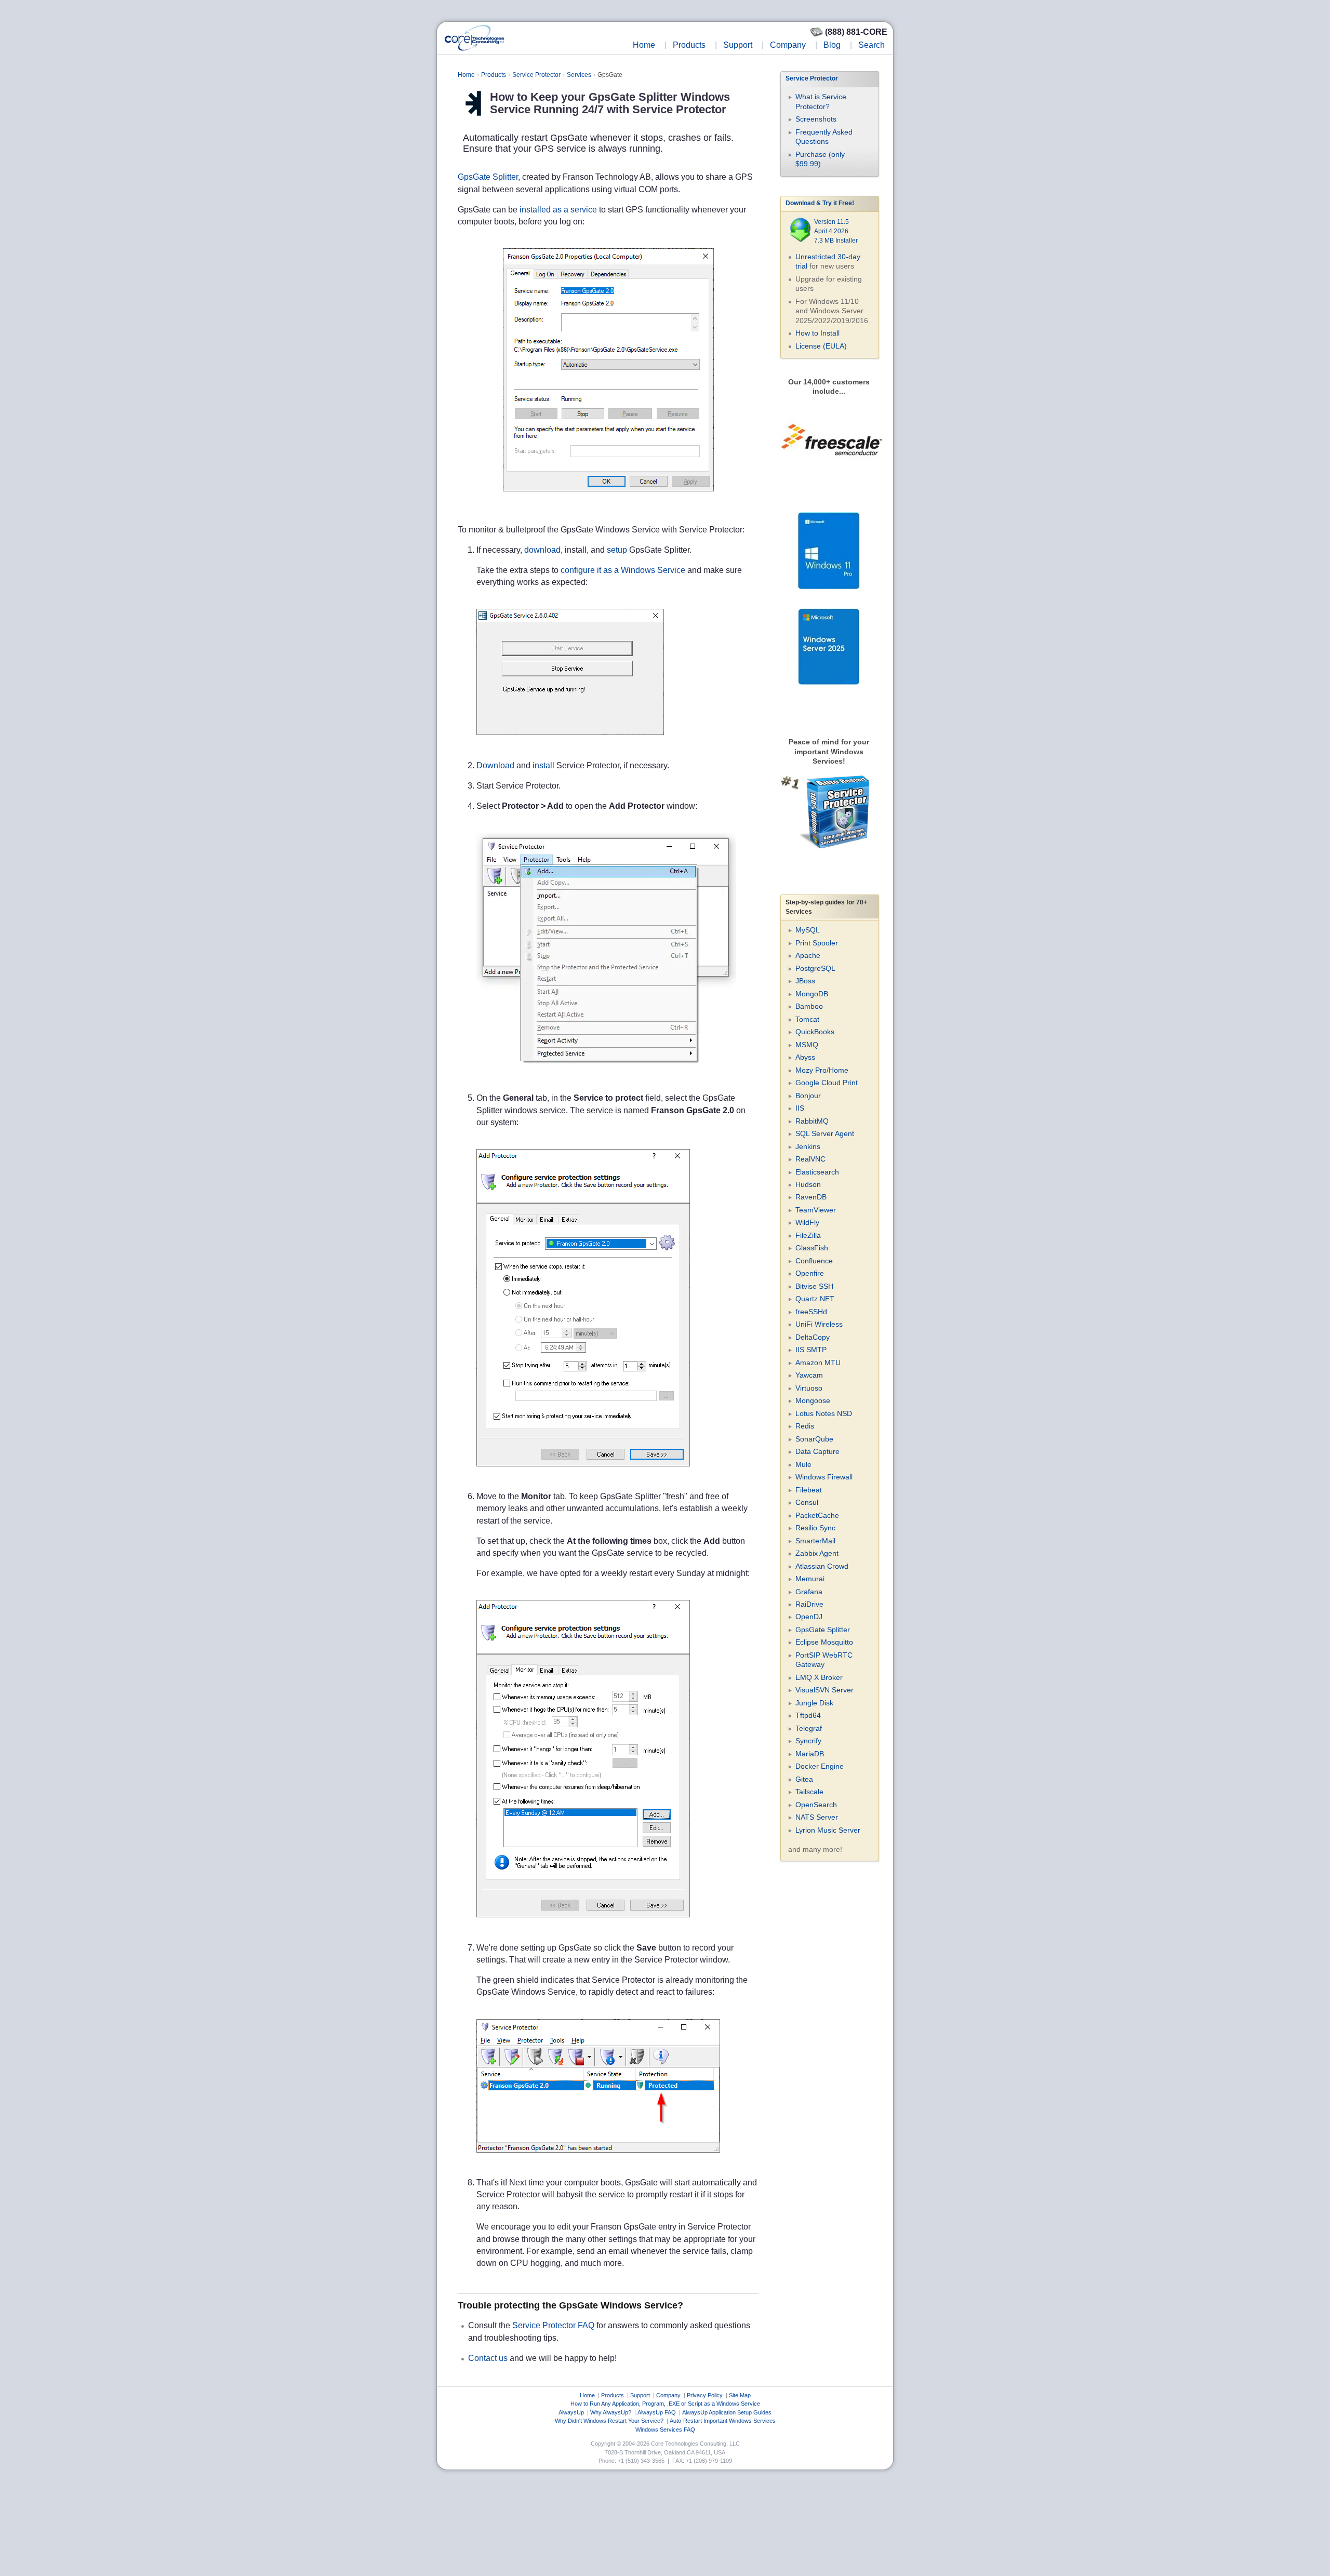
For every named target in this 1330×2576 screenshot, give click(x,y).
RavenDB (811, 1197)
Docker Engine (820, 1766)
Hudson (808, 1184)
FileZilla (808, 1235)
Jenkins (808, 1146)
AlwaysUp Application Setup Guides (727, 2412)
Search (872, 45)
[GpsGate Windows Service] (608, 501)
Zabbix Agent (817, 1553)
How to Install (817, 333)
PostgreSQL (815, 968)
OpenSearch (816, 1805)
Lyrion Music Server (828, 1830)
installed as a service (558, 210)
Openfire (810, 1273)
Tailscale (809, 1792)
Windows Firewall (824, 1477)
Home (644, 45)
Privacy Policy (705, 2395)
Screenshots (816, 119)
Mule (803, 1464)
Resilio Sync (815, 1528)
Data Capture (817, 1451)
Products (689, 45)
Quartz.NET (815, 1299)
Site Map (740, 2395)
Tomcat (807, 1019)
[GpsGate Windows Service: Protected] (598, 2162)
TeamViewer (816, 1210)
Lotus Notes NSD (824, 1413)
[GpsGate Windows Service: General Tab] (583, 1476)
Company (788, 45)
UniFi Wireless (819, 1324)
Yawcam (809, 1375)
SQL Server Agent (825, 1133)
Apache (808, 955)
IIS (800, 1108)
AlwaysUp (571, 2412)
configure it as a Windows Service (623, 570)
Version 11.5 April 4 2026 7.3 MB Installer (836, 231)
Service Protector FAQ (553, 2325)
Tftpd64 (808, 1715)
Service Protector (536, 75)
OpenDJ (809, 1617)
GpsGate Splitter (488, 177)
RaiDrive (809, 1604)
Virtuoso (809, 1388)
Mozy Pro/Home (822, 1070)
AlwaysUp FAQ (657, 2412)
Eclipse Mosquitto (824, 1642)
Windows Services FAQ (665, 2430)
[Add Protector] (606, 1078)
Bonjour (808, 1096)
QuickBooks (815, 1032)
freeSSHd (811, 1312)
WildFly (807, 1222)
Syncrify (808, 1741)
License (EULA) (821, 346)
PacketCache (817, 1515)
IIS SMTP (811, 1350)
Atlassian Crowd (822, 1566)
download (542, 550)
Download (495, 765)
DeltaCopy (813, 1337)
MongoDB (812, 994)
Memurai (810, 1579)
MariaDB (810, 1754)
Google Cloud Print (827, 1083)
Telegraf (809, 1728)
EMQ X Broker (819, 1677)
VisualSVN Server (824, 1690)
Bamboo (809, 1006)
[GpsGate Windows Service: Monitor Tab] (583, 1927)
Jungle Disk (814, 1703)
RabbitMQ (812, 1121)
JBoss (805, 981)
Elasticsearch (817, 1172)
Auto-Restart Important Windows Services (723, 2421)
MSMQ (807, 1045)
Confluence (814, 1261)
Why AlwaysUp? (611, 2412)
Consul (807, 1502)
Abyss (805, 1057)
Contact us (488, 2358)
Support (738, 45)
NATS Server (817, 1817)
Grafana (809, 1592)
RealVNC (810, 1159)
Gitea (804, 1779)
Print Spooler (817, 943)
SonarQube (814, 1439)
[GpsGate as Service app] (570, 745)
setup (617, 550)
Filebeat (809, 1490)
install (543, 765)
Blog (832, 45)
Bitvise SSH (814, 1286)
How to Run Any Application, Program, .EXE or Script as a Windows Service (665, 2404)
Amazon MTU (818, 1363)
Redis (805, 1426)
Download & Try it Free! (820, 203)
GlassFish (812, 1248)
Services (579, 75)
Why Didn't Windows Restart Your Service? (609, 2421)
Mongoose (813, 1400)
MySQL (808, 930)
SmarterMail (815, 1541)
